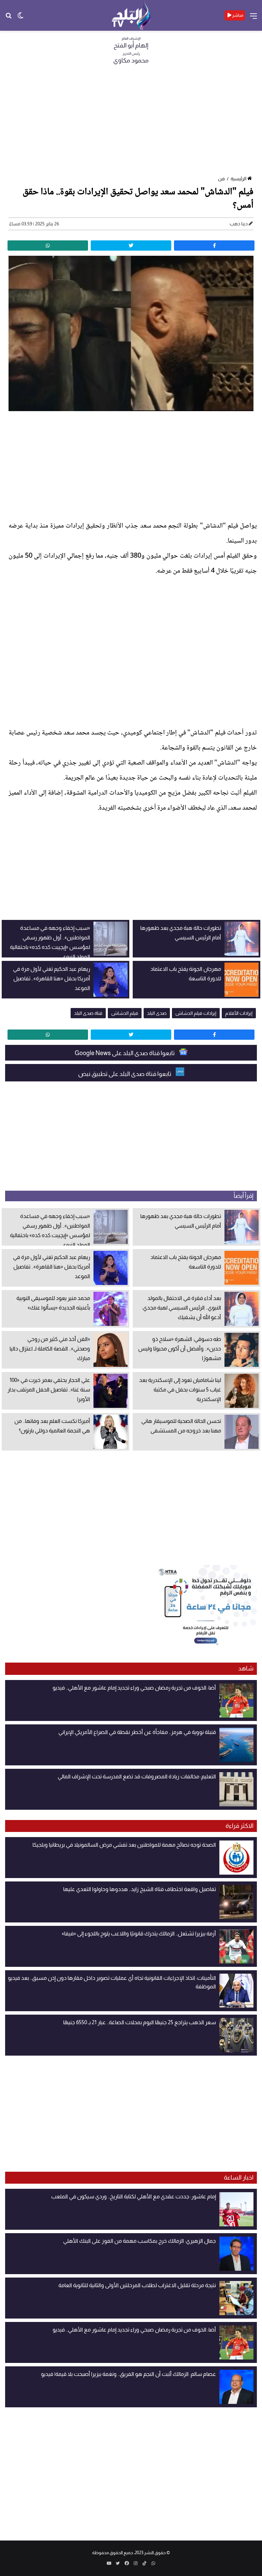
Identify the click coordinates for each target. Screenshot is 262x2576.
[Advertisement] (131, 122)
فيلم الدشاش (125, 1013)
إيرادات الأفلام (239, 1013)
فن (221, 179)
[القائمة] (253, 18)
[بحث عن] (9, 18)
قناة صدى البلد (88, 1013)
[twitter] (131, 246)
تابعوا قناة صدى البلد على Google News (125, 1053)
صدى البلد (157, 1013)
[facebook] (214, 246)
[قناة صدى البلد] (131, 15)
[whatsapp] (48, 246)
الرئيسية (238, 179)
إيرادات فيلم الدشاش (196, 1013)
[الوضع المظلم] (20, 18)
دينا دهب (239, 224)
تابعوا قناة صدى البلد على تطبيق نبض (125, 1074)
